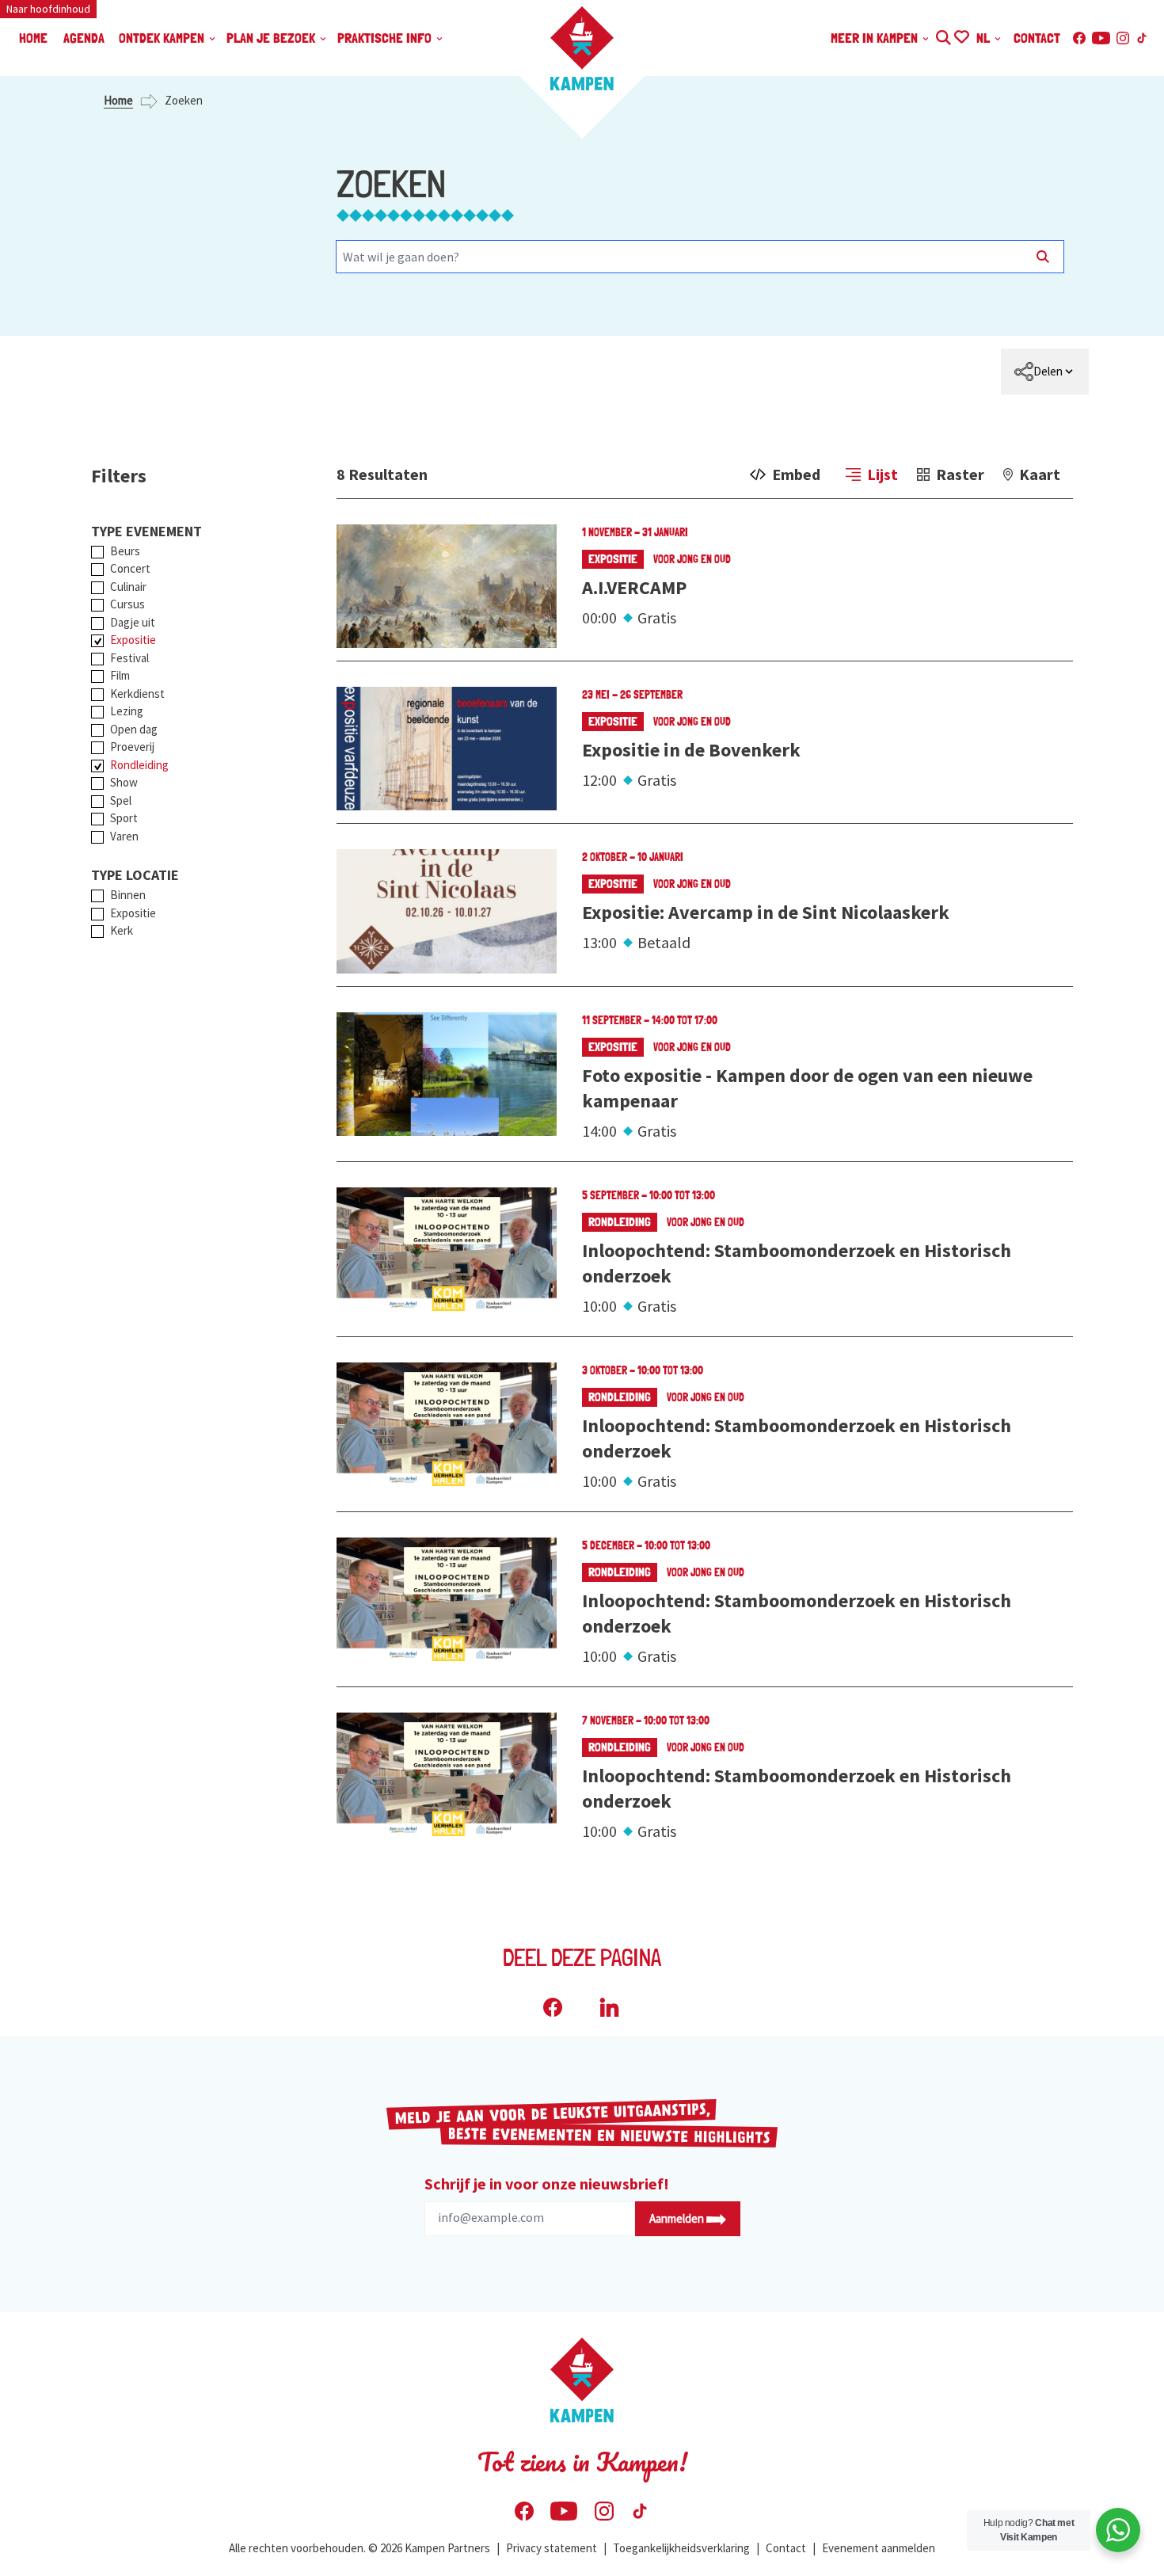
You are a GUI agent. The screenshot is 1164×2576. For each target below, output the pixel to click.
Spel (121, 800)
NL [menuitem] (985, 38)
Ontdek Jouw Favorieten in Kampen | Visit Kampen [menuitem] (961, 35)
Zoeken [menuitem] (943, 35)
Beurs (125, 551)
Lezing (127, 711)
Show (124, 782)
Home (118, 100)
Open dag (134, 729)
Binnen (128, 895)
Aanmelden (678, 2218)
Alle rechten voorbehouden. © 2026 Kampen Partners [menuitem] (359, 2548)
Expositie (133, 640)
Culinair (128, 587)
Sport (124, 818)
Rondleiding (139, 765)
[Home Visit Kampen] (582, 48)
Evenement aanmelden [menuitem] (879, 2548)
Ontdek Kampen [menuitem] (163, 38)
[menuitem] (1045, 372)
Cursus (127, 604)
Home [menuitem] (33, 38)
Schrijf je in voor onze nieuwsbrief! (547, 2184)
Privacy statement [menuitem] (552, 2548)
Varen (124, 836)
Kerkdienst (137, 694)
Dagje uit (133, 622)
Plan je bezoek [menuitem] (272, 38)
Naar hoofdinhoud (48, 9)
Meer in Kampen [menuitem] (876, 38)
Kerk (122, 930)
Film (120, 675)
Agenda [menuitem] (84, 38)
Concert (130, 568)
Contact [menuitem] (1037, 38)
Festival (129, 658)
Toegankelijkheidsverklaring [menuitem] (681, 2548)
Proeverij (132, 747)
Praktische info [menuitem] (386, 38)
